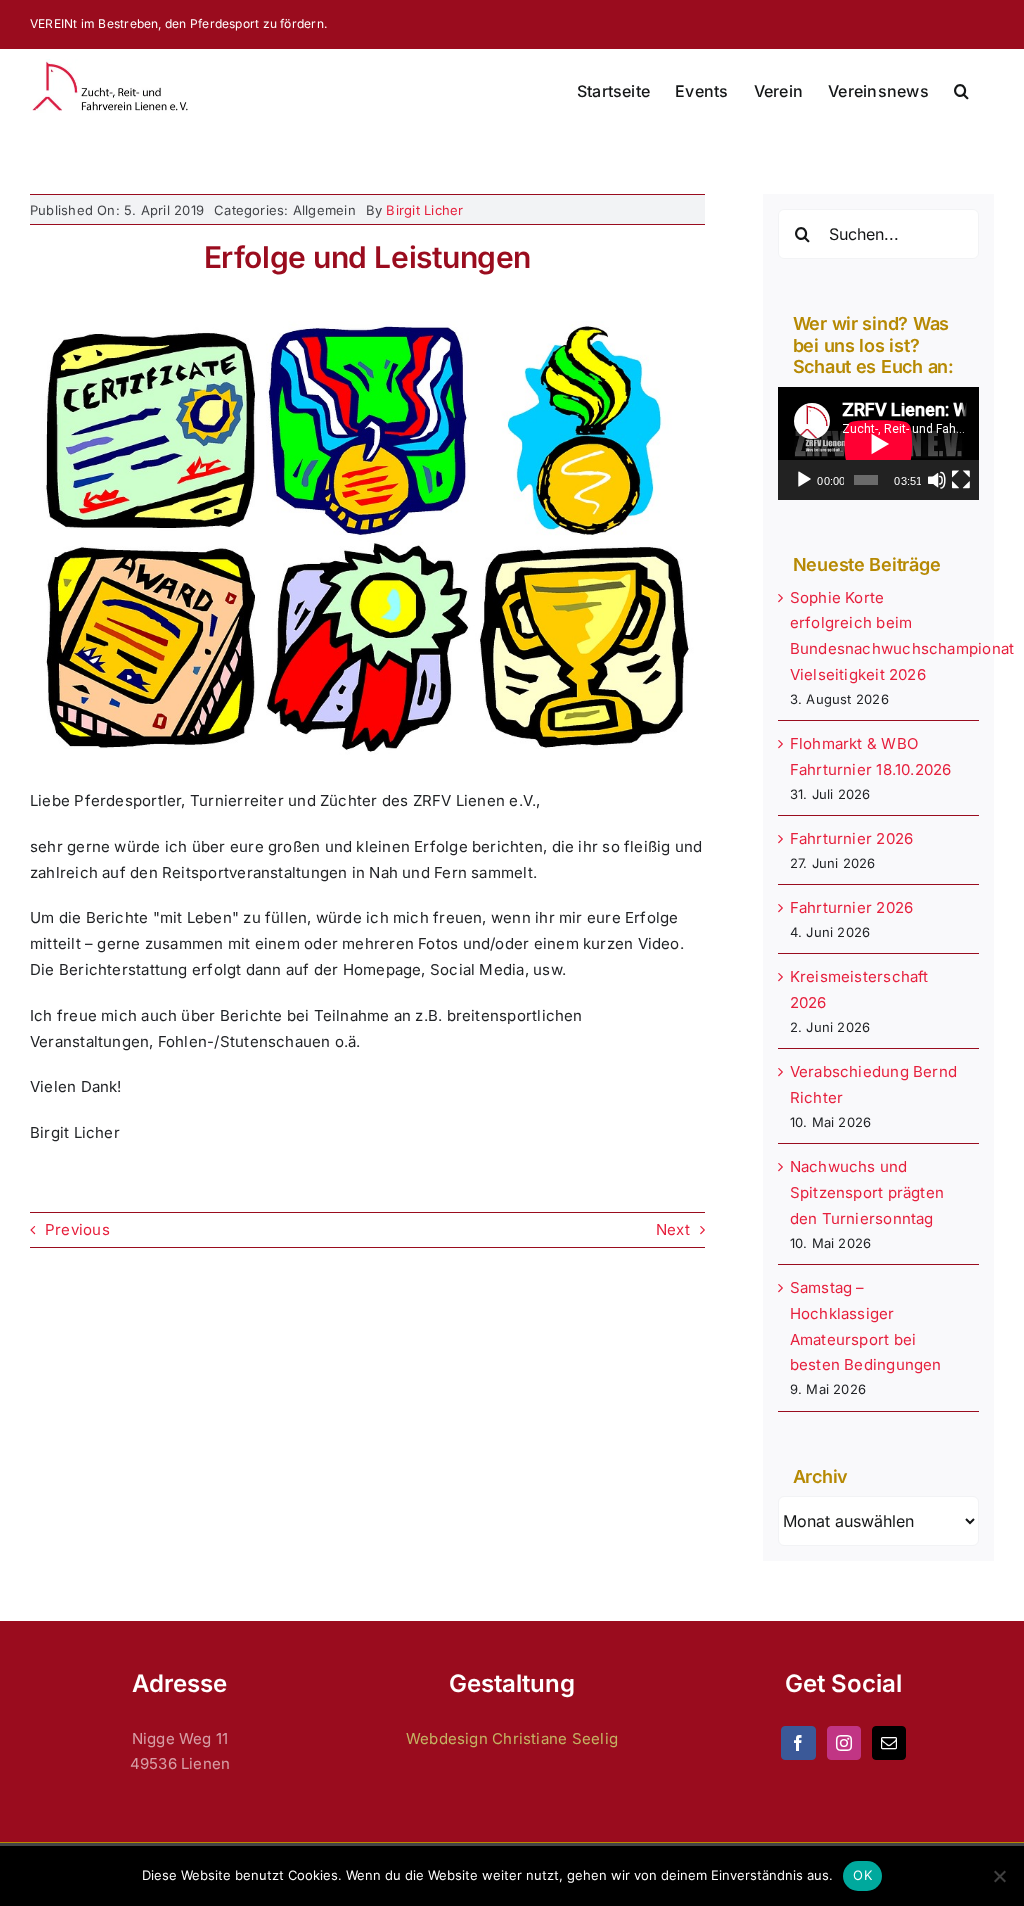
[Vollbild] (961, 480)
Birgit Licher (424, 210)
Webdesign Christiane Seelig (512, 1738)
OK (862, 1875)
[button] (961, 91)
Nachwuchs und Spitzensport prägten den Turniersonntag (867, 1192)
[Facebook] (798, 1743)
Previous (77, 1229)
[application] (878, 443)
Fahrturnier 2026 (852, 838)
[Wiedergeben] (804, 480)
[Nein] (999, 1876)
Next (673, 1229)
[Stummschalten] (937, 480)
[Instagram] (844, 1743)
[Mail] (889, 1743)
